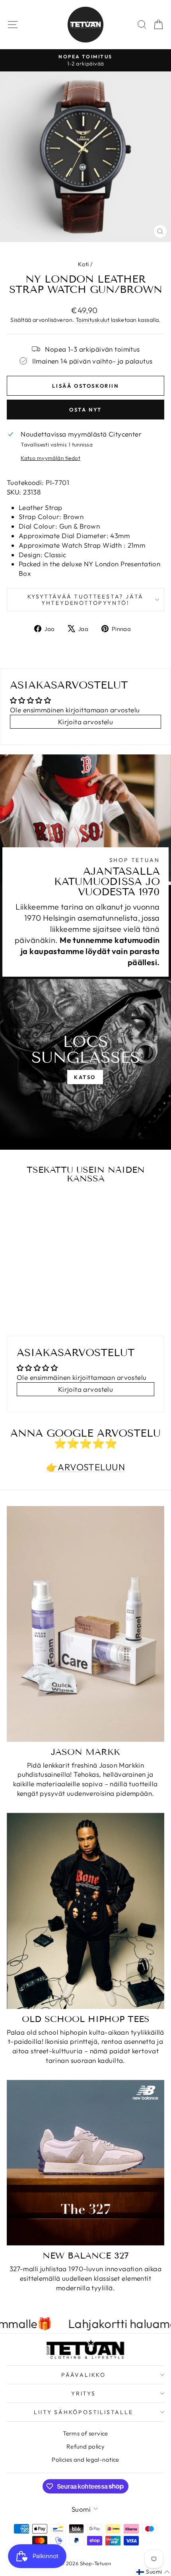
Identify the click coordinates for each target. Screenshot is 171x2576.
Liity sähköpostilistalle (83, 2412)
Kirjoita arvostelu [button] (86, 722)
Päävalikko (84, 2375)
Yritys (84, 2393)
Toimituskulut (93, 320)
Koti (84, 264)
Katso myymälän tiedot (51, 458)
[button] (153, 2572)
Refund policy (86, 2446)
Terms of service (85, 2433)
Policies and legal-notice (85, 2460)
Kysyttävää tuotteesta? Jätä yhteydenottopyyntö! (86, 600)
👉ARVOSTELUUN (85, 1467)
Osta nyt (85, 410)
